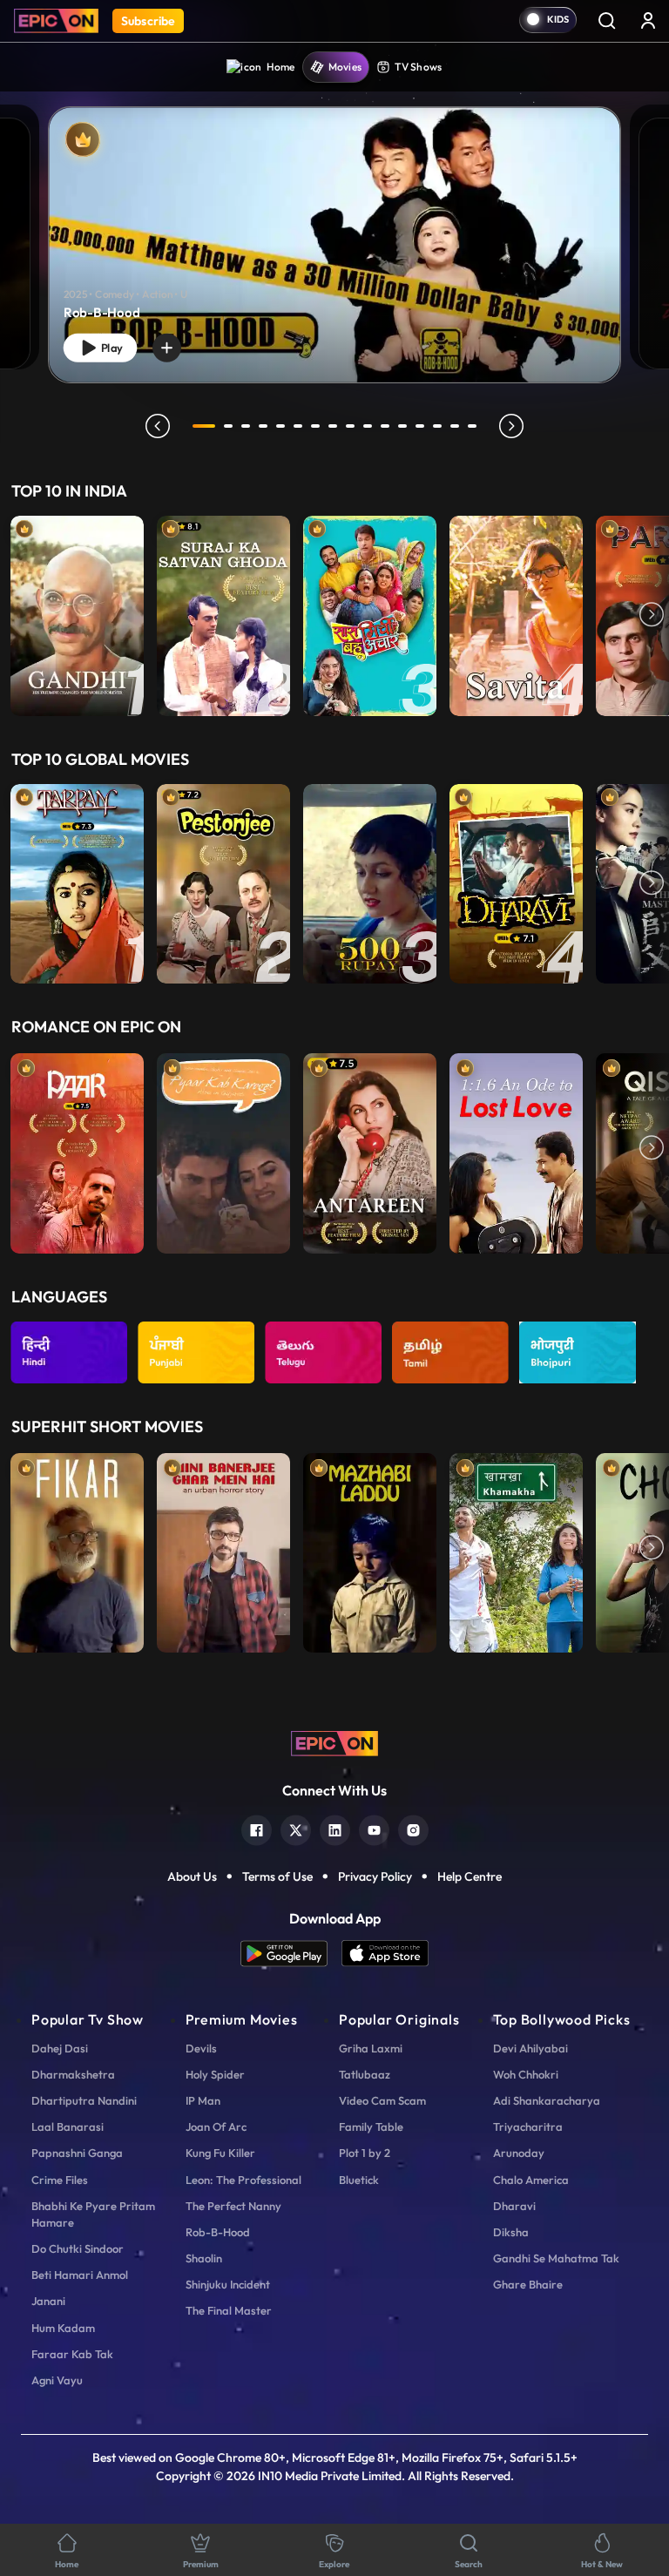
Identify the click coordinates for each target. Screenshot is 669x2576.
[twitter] (296, 1828)
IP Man (203, 2100)
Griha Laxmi (371, 2048)
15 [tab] (455, 426)
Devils (201, 2048)
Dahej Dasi (60, 2048)
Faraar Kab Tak (72, 2354)
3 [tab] (246, 426)
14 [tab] (437, 426)
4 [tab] (263, 426)
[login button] (648, 20)
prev (158, 426)
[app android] (291, 1954)
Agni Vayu (57, 2380)
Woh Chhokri (526, 2074)
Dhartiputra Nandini (84, 2100)
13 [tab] (420, 426)
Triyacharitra (528, 2126)
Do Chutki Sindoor (78, 2248)
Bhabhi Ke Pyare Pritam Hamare (93, 2214)
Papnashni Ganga (77, 2153)
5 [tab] (280, 426)
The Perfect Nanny (233, 2206)
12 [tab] (402, 426)
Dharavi (514, 2206)
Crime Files (60, 2180)
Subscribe (148, 21)
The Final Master (229, 2310)
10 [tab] (368, 426)
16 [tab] (472, 426)
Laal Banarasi (68, 2126)
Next (652, 616)
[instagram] (413, 1828)
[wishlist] (167, 348)
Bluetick (359, 2180)
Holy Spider (215, 2074)
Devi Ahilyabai (530, 2048)
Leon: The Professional (243, 2180)
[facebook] (257, 1828)
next (511, 426)
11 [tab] (385, 426)
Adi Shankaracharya (547, 2100)
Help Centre (470, 1876)
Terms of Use (277, 1876)
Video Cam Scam (382, 2100)
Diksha (511, 2232)
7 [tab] (315, 426)
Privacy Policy (375, 1876)
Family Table (371, 2126)
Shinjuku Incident (228, 2284)
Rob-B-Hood (218, 2232)
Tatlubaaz (365, 2074)
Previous (17, 616)
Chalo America (531, 2180)
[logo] (334, 1742)
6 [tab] (298, 426)
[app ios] (385, 1954)
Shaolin (204, 2258)
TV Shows (418, 67)
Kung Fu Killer (220, 2153)
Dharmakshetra (73, 2074)
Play (110, 348)
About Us (192, 1876)
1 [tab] (204, 426)
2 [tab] (228, 426)
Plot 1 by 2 (365, 2153)
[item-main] (77, 616)
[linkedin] (335, 1828)
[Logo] (56, 21)
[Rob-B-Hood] (334, 245)
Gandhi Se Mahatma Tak (556, 2258)
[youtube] (374, 1828)
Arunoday (519, 2153)
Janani (48, 2301)
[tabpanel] (334, 230)
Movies (345, 67)
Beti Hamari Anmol (80, 2275)
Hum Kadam (63, 2328)
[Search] (606, 20)
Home (281, 67)
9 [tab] (350, 426)
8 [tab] (333, 426)
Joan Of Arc (216, 2126)
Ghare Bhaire (528, 2284)
